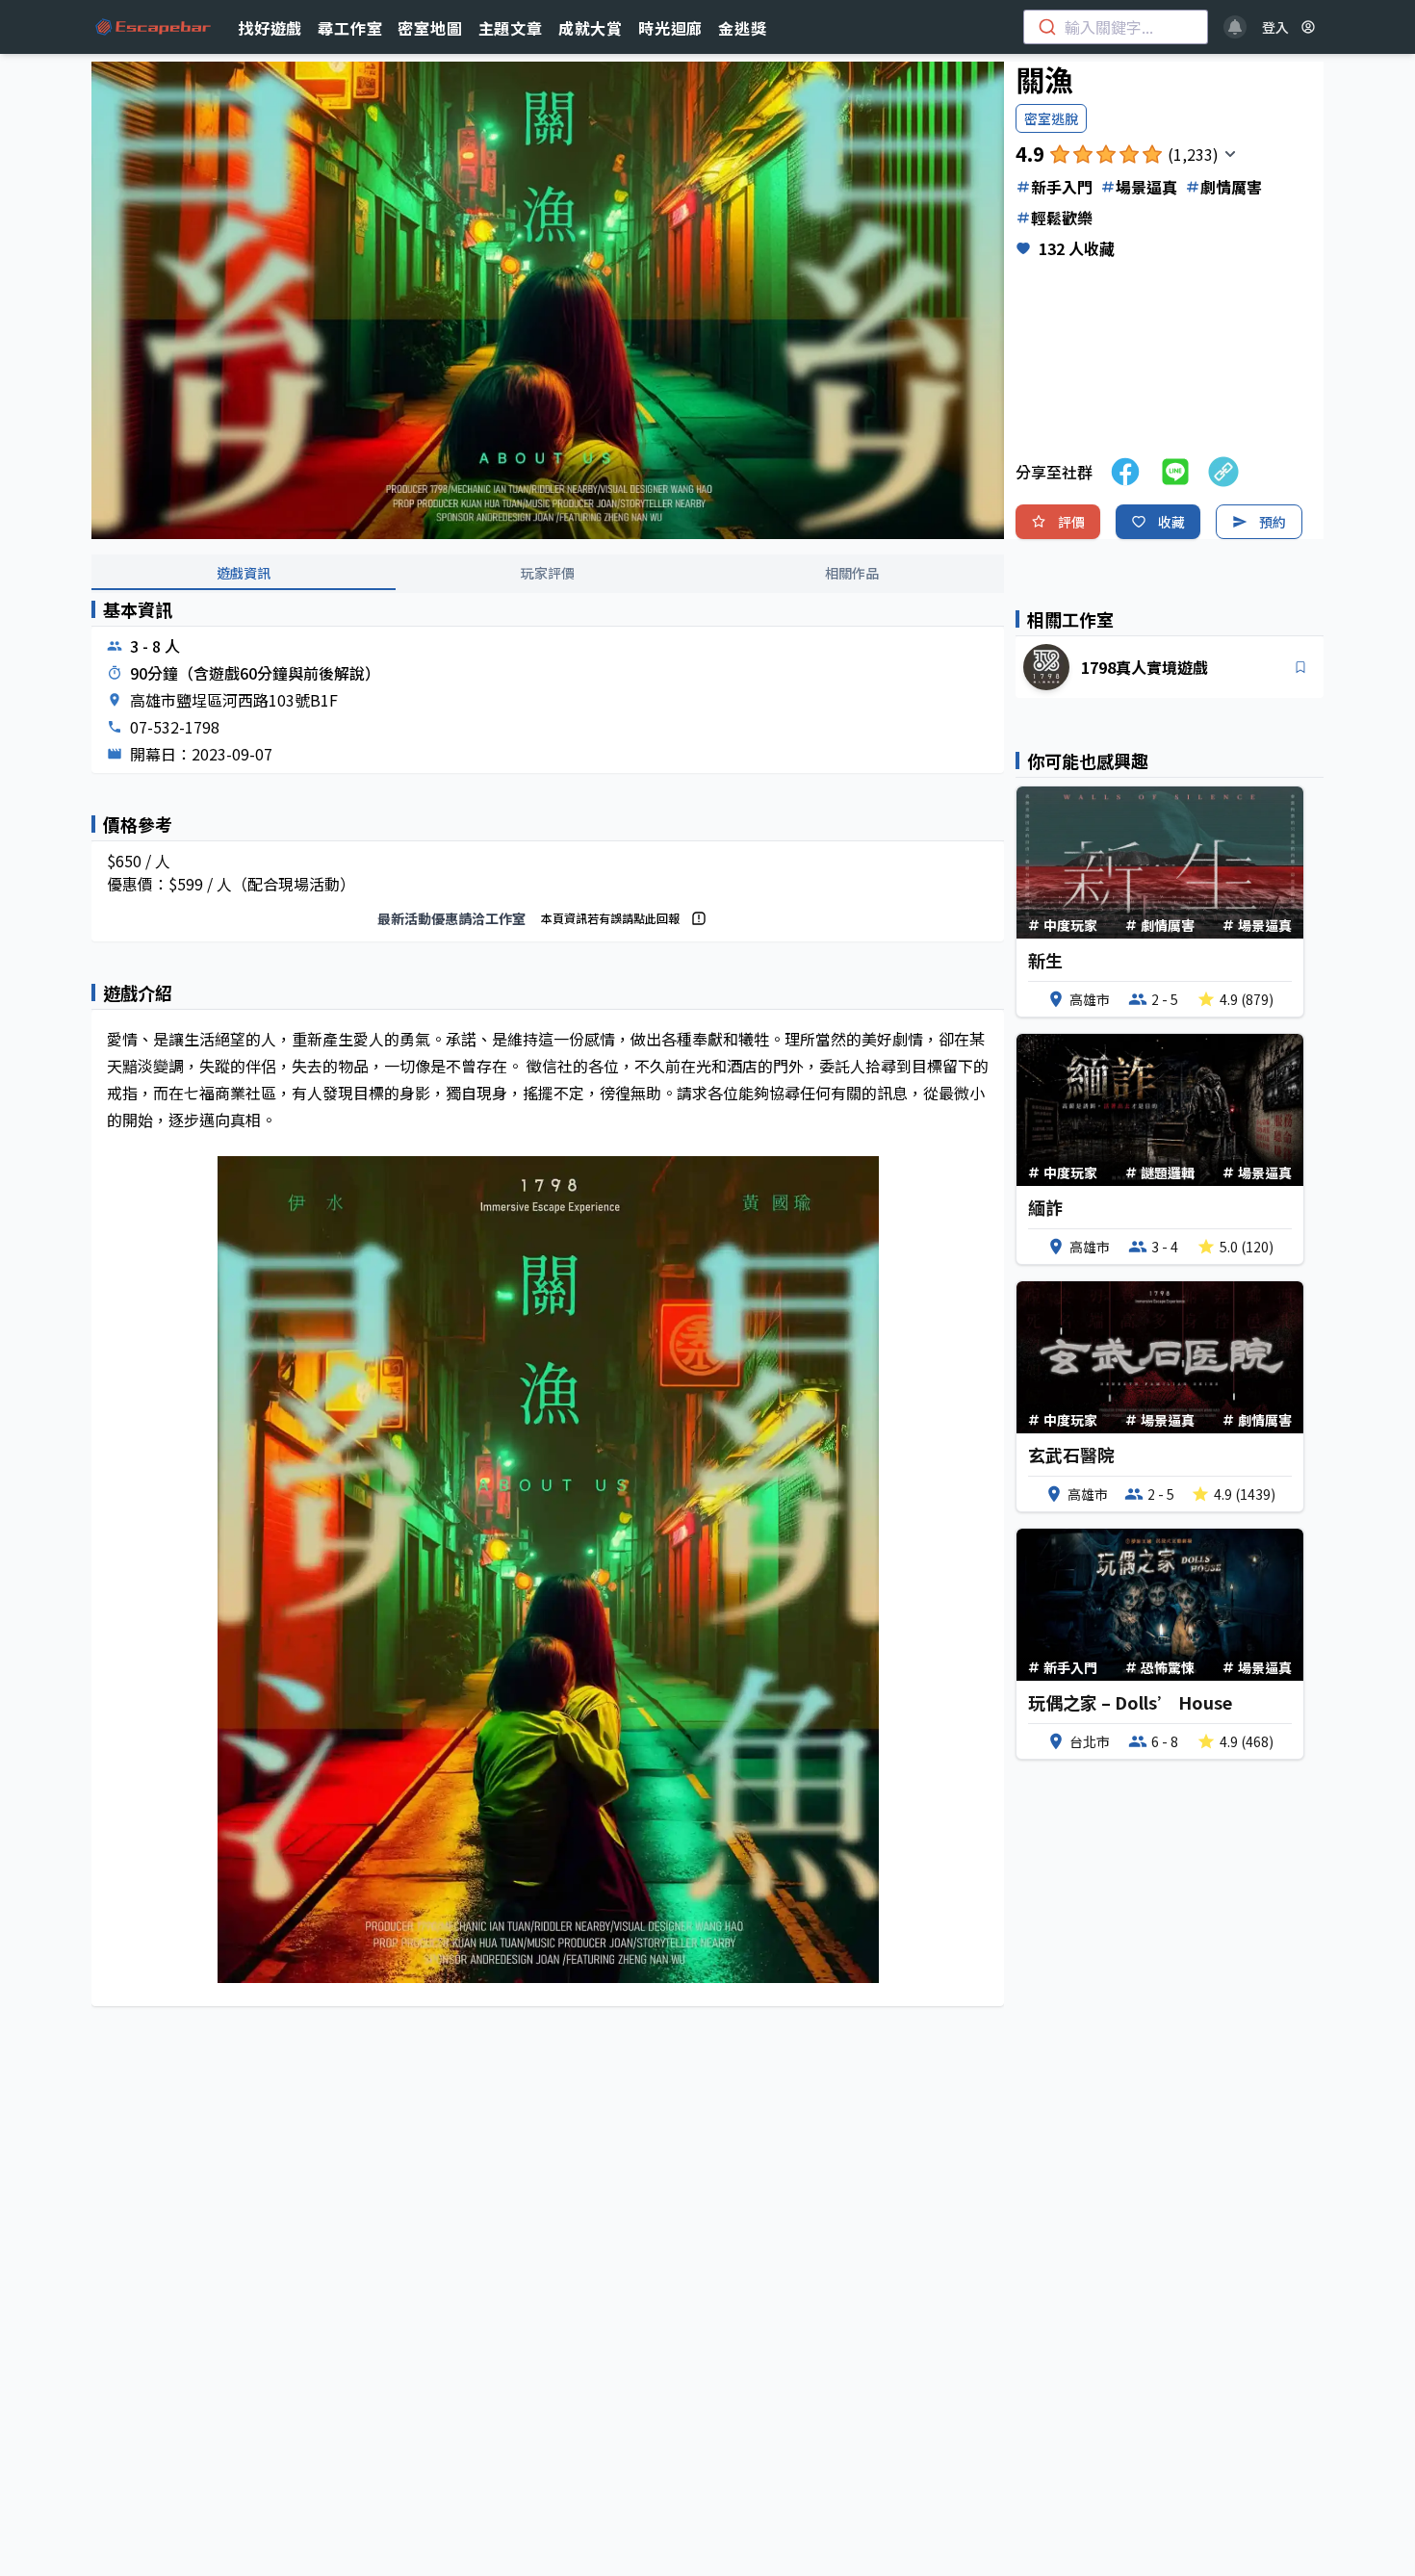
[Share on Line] (1175, 472)
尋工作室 (350, 28)
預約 (1273, 522)
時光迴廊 (670, 28)
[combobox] (1116, 27)
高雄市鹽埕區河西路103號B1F (234, 700)
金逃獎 (742, 28)
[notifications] (1235, 27)
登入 (1275, 27)
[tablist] (548, 574)
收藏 (1171, 522)
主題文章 (511, 28)
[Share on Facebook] (1125, 472)
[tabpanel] (548, 1319)
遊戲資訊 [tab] (244, 573)
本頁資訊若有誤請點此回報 (610, 918)
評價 (1071, 522)
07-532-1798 (175, 727)
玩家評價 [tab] (548, 573)
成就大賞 (591, 28)
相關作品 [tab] (852, 573)
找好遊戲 (270, 28)
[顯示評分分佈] (1230, 154)
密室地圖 (430, 28)
